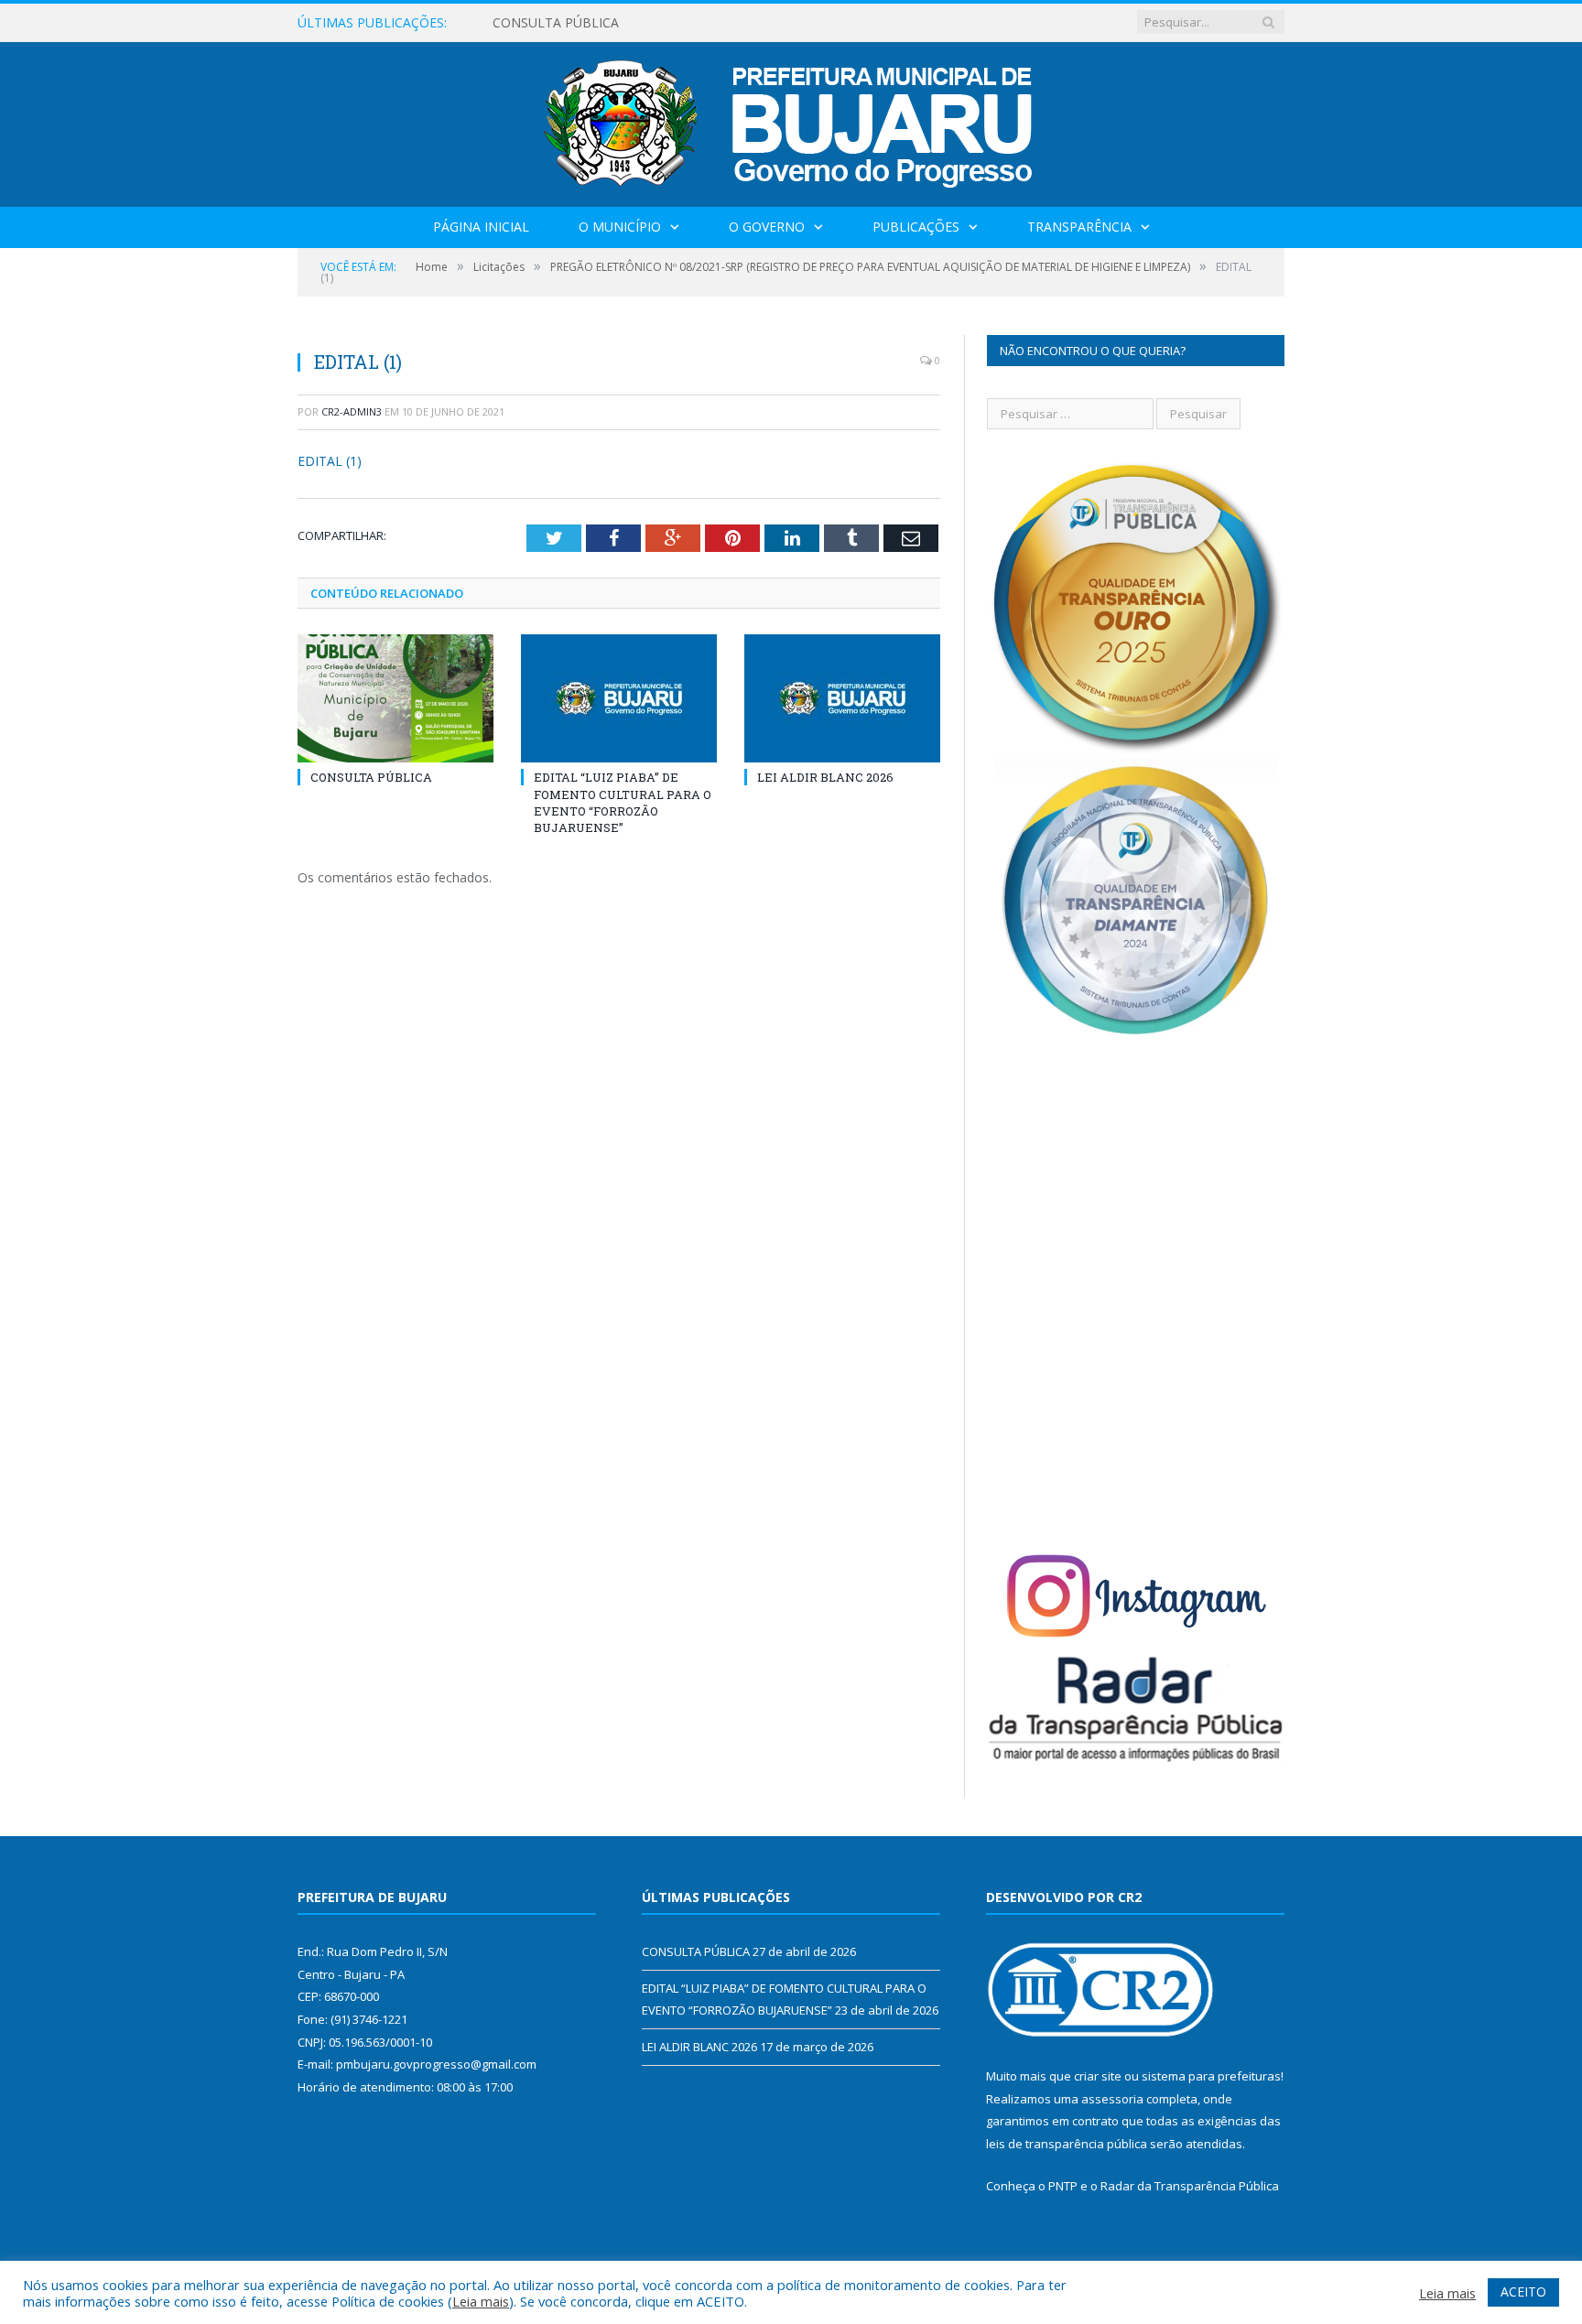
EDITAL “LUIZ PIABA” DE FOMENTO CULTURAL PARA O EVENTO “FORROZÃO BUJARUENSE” (703, 23)
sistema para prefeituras (1211, 2076)
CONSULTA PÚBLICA (371, 777)
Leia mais (481, 2301)
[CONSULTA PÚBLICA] (395, 698)
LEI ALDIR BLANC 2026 (825, 777)
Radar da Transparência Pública (1190, 2186)
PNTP (1063, 2186)
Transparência (1079, 227)
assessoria (1112, 2099)
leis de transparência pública (1067, 2144)
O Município (620, 227)
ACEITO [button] (1523, 2292)
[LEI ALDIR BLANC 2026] (842, 698)
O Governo (767, 227)
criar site (1098, 2076)
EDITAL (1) (330, 461)
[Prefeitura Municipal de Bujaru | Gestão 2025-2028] (791, 120)
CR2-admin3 (352, 411)
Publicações (916, 227)
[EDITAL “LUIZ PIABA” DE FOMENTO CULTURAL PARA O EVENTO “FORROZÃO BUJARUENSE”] (619, 698)
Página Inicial (481, 227)
